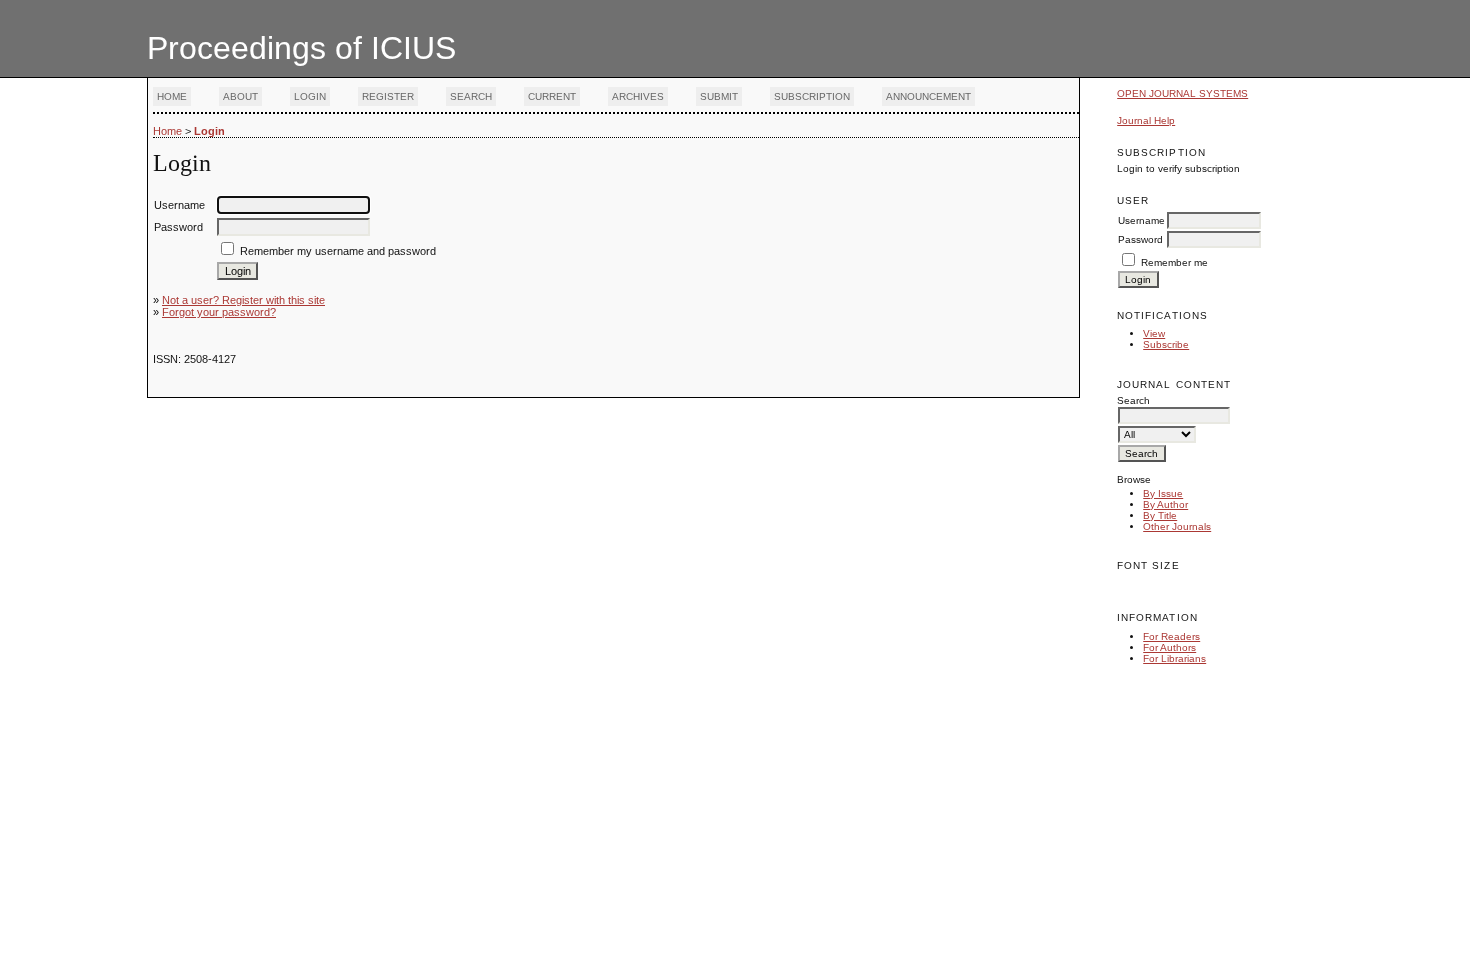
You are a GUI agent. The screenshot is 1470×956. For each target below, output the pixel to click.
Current (552, 96)
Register (388, 96)
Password (1140, 239)
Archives (638, 96)
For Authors (1169, 647)
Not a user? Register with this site (243, 300)
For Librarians (1174, 658)
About (240, 96)
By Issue (1163, 493)
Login (310, 96)
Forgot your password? (219, 312)
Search (471, 96)
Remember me (1174, 262)
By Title (1160, 515)
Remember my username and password (338, 251)
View (1154, 333)
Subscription (812, 96)
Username (1141, 220)
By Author (1165, 504)
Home (172, 96)
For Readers (1171, 636)
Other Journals (1177, 526)
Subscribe (1166, 344)
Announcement (928, 96)
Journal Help (1146, 120)
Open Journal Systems (1182, 93)
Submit (719, 96)
